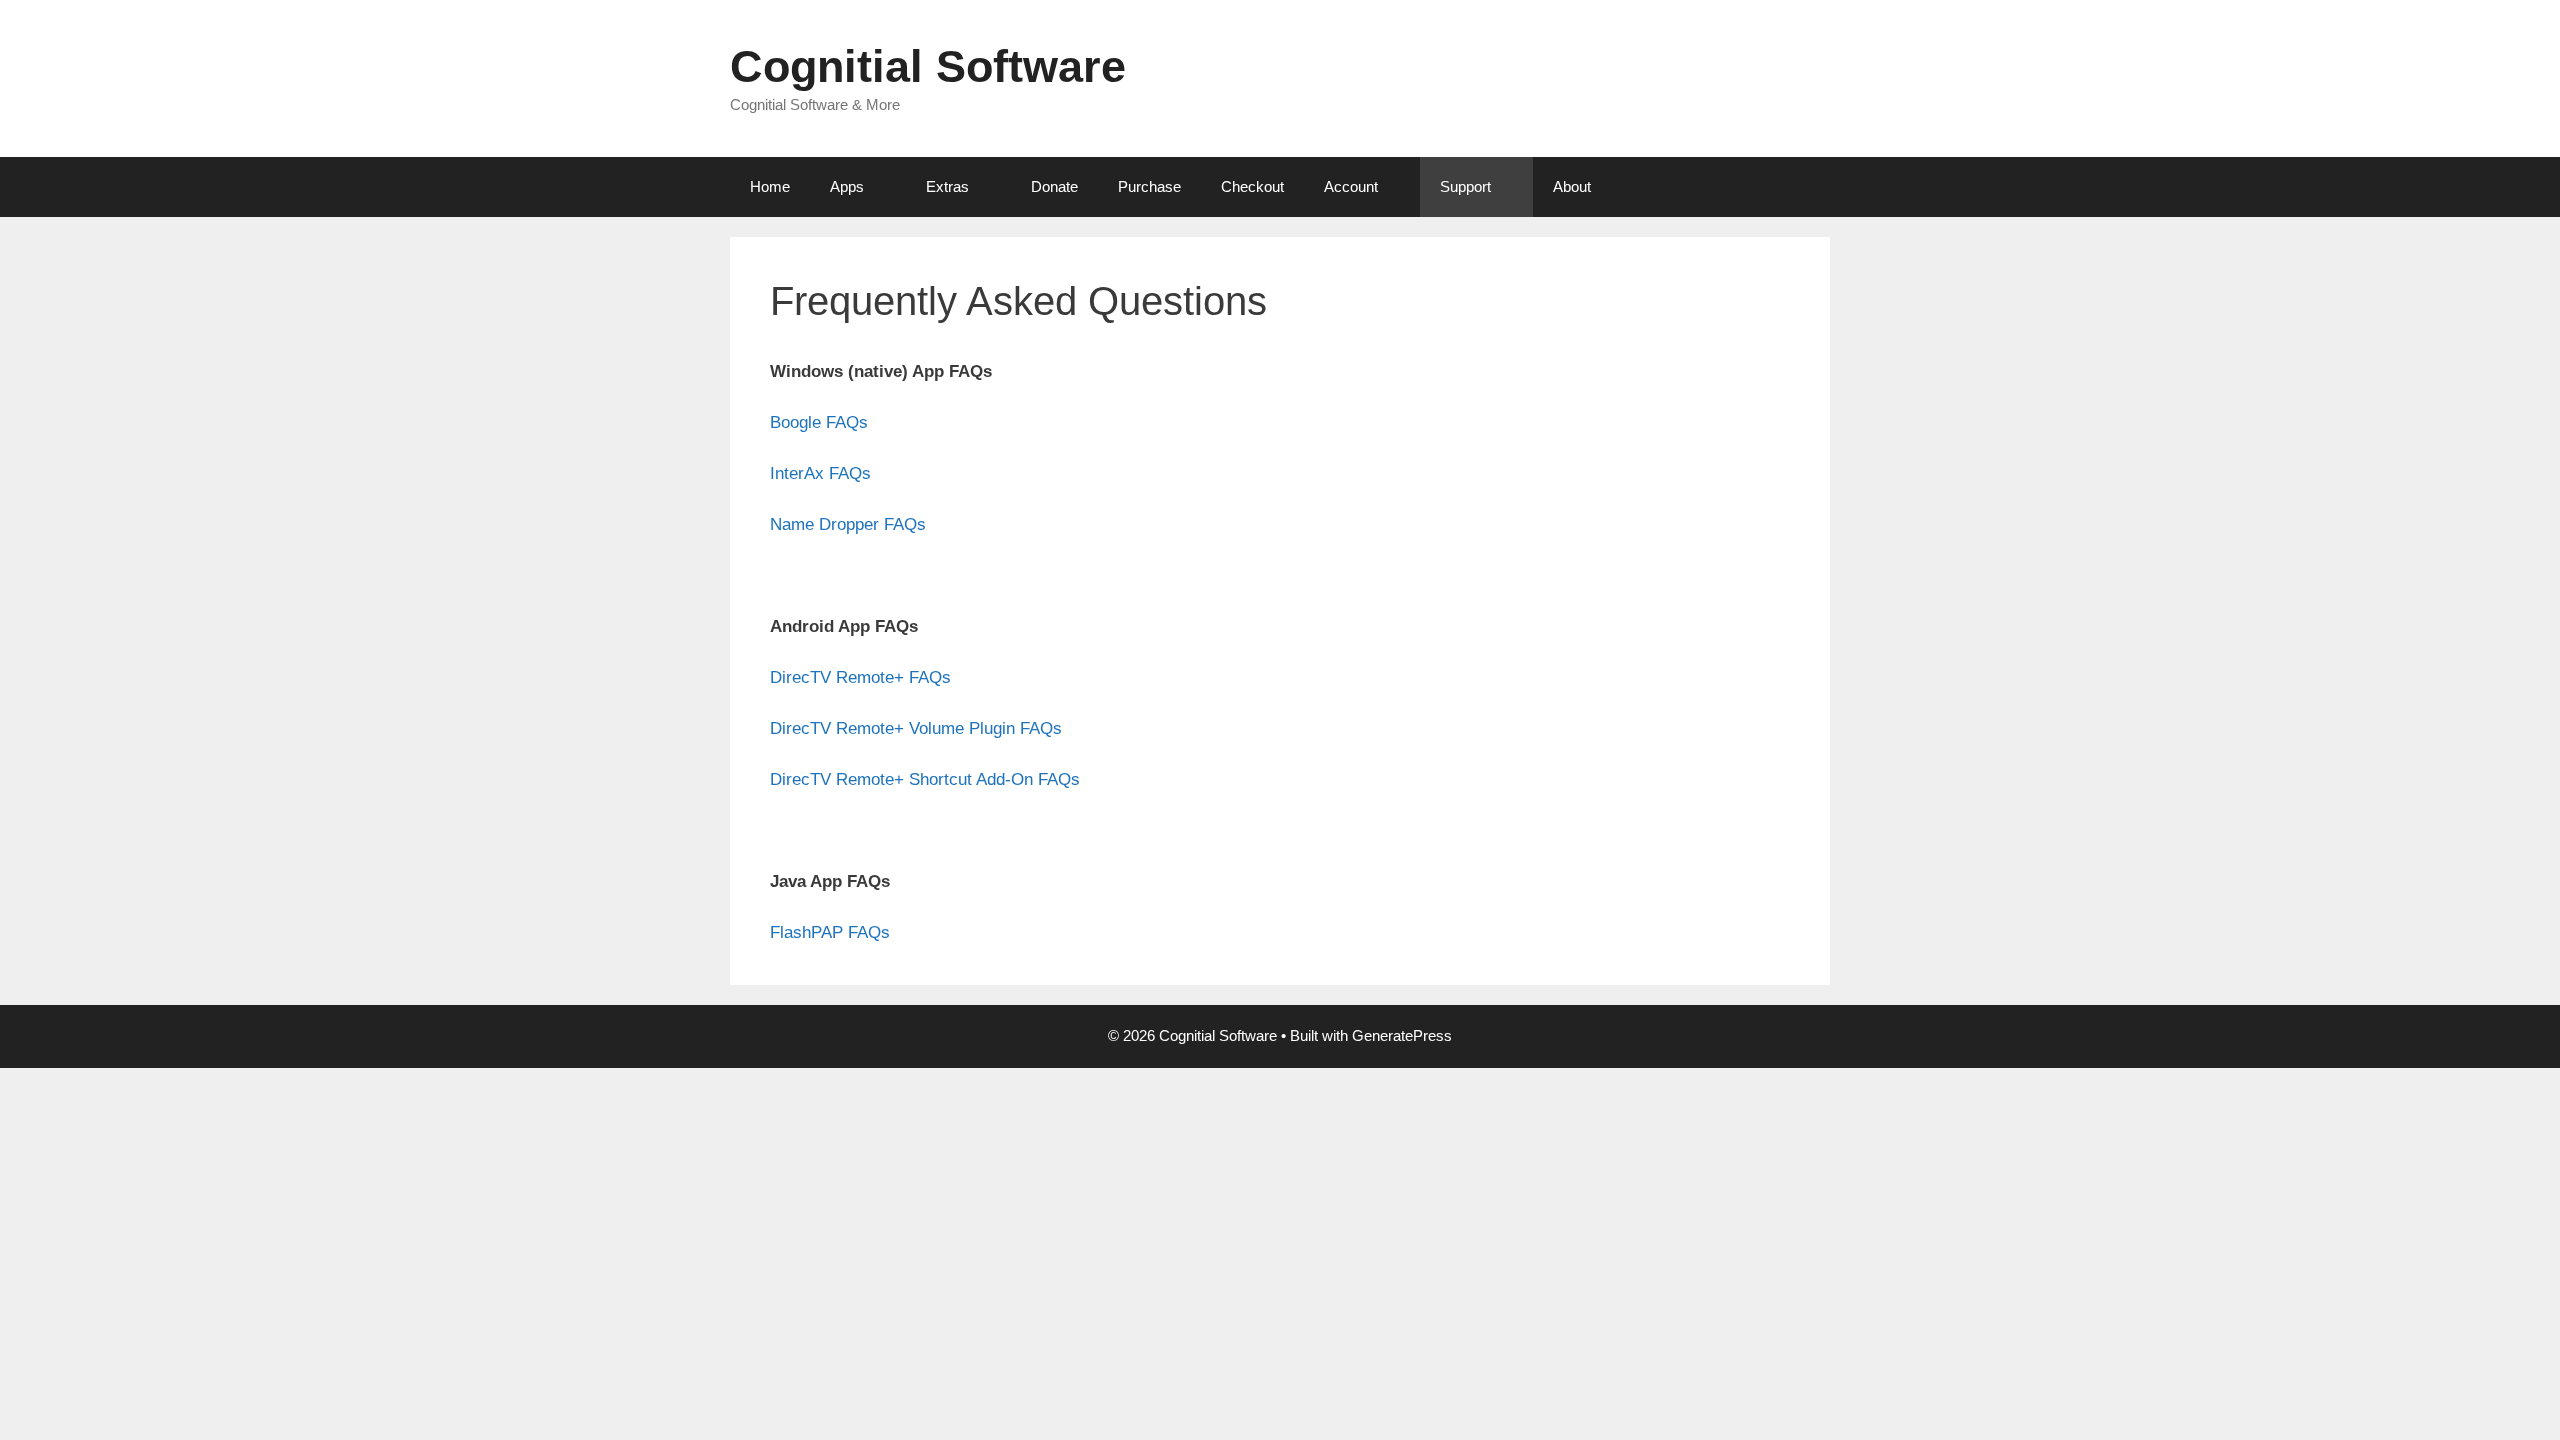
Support (1465, 186)
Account (1351, 186)
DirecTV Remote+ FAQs (860, 677)
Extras (947, 186)
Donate (1054, 186)
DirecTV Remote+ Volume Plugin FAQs (916, 728)
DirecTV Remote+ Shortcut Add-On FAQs (925, 779)
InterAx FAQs (820, 473)
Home (770, 186)
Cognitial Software (928, 66)
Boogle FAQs (819, 422)
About (1572, 186)
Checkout (1252, 186)
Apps (847, 186)
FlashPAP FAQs (830, 932)
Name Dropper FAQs (848, 524)
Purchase (1149, 186)
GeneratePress (1402, 1035)
